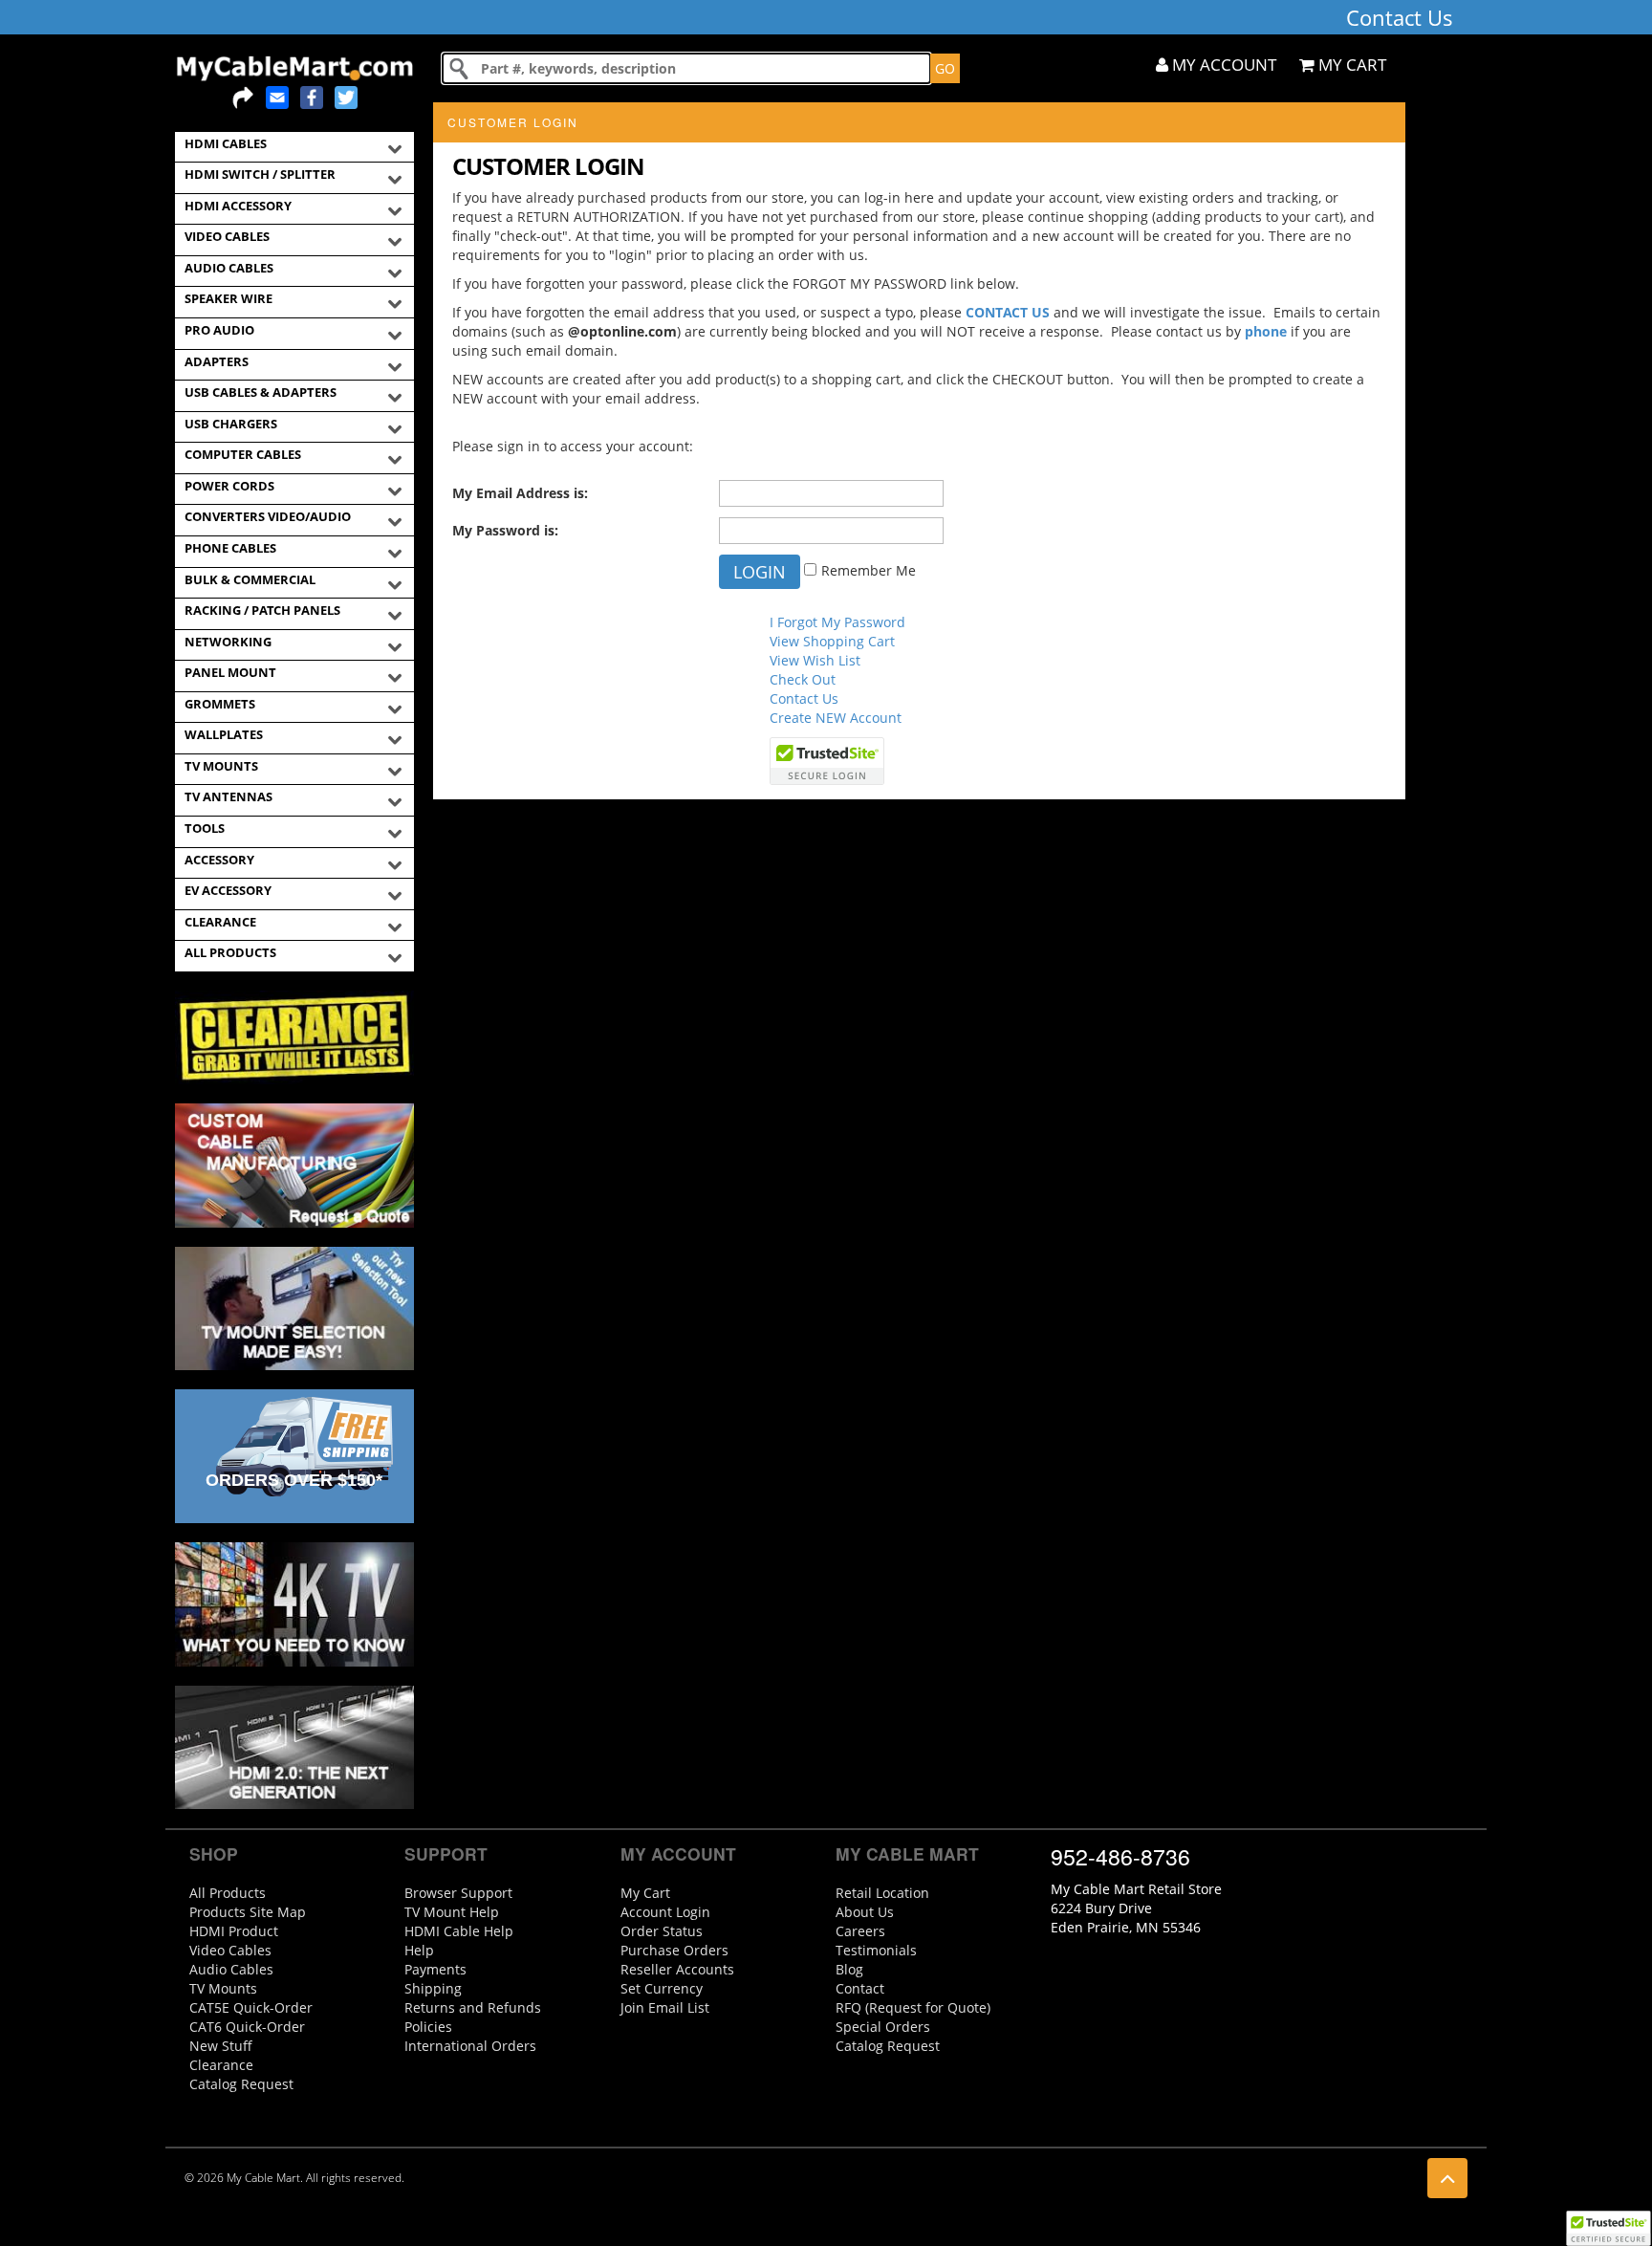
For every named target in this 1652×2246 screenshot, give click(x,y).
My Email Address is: (520, 493)
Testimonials (876, 1950)
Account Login (665, 1912)
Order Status (662, 1931)
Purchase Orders (674, 1950)
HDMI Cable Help (459, 1931)
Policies (428, 2027)
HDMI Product (234, 1931)
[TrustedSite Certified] (1608, 2228)
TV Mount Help (452, 1912)
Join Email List (665, 2007)
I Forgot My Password (837, 622)
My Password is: (505, 530)
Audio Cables (231, 1969)
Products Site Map (248, 1912)
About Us (865, 1912)
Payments (435, 1969)
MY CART (1350, 65)
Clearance (221, 2065)
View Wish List (815, 660)
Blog (849, 1969)
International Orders (470, 2046)
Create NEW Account (836, 718)
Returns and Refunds (473, 2007)
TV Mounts (223, 1988)
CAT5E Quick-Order (251, 2007)
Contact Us (804, 698)
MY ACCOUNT (1222, 65)
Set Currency (662, 1988)
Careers (860, 1931)
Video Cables (230, 1950)
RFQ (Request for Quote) (913, 2007)
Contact (860, 1988)
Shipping (433, 1988)
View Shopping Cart (832, 641)
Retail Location (882, 1893)
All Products (228, 1893)
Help (419, 1950)
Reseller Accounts (677, 1969)
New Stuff (221, 2046)
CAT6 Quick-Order (247, 2027)
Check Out (803, 679)
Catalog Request (241, 2084)
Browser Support (458, 1893)
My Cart (645, 1893)
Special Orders (883, 2027)
